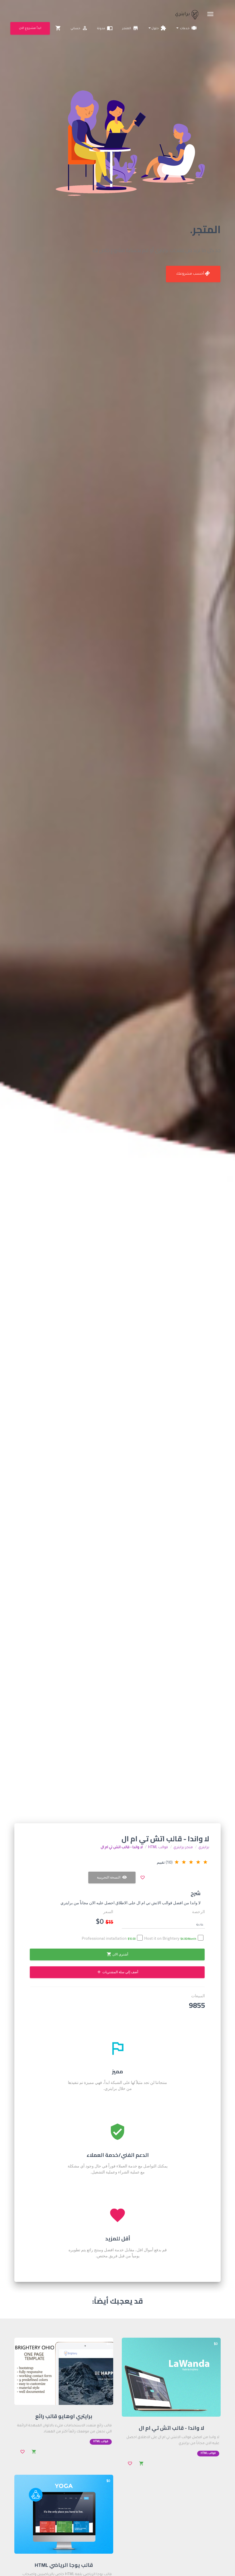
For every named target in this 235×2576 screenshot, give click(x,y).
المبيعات (198, 1996)
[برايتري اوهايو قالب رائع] (64, 2372)
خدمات (188, 28)
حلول (159, 28)
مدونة (105, 28)
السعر (108, 1912)
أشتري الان (117, 1954)
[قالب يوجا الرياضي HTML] (64, 2514)
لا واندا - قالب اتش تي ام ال (122, 1848)
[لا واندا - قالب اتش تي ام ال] (171, 2377)
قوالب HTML (158, 1848)
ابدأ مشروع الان (30, 28)
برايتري (183, 14)
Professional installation (109, 1939)
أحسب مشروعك (191, 274)
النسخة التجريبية (112, 1877)
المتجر (130, 28)
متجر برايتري (183, 1848)
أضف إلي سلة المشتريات (117, 1972)
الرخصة (198, 1912)
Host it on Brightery (170, 1939)
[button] (163, 1924)
